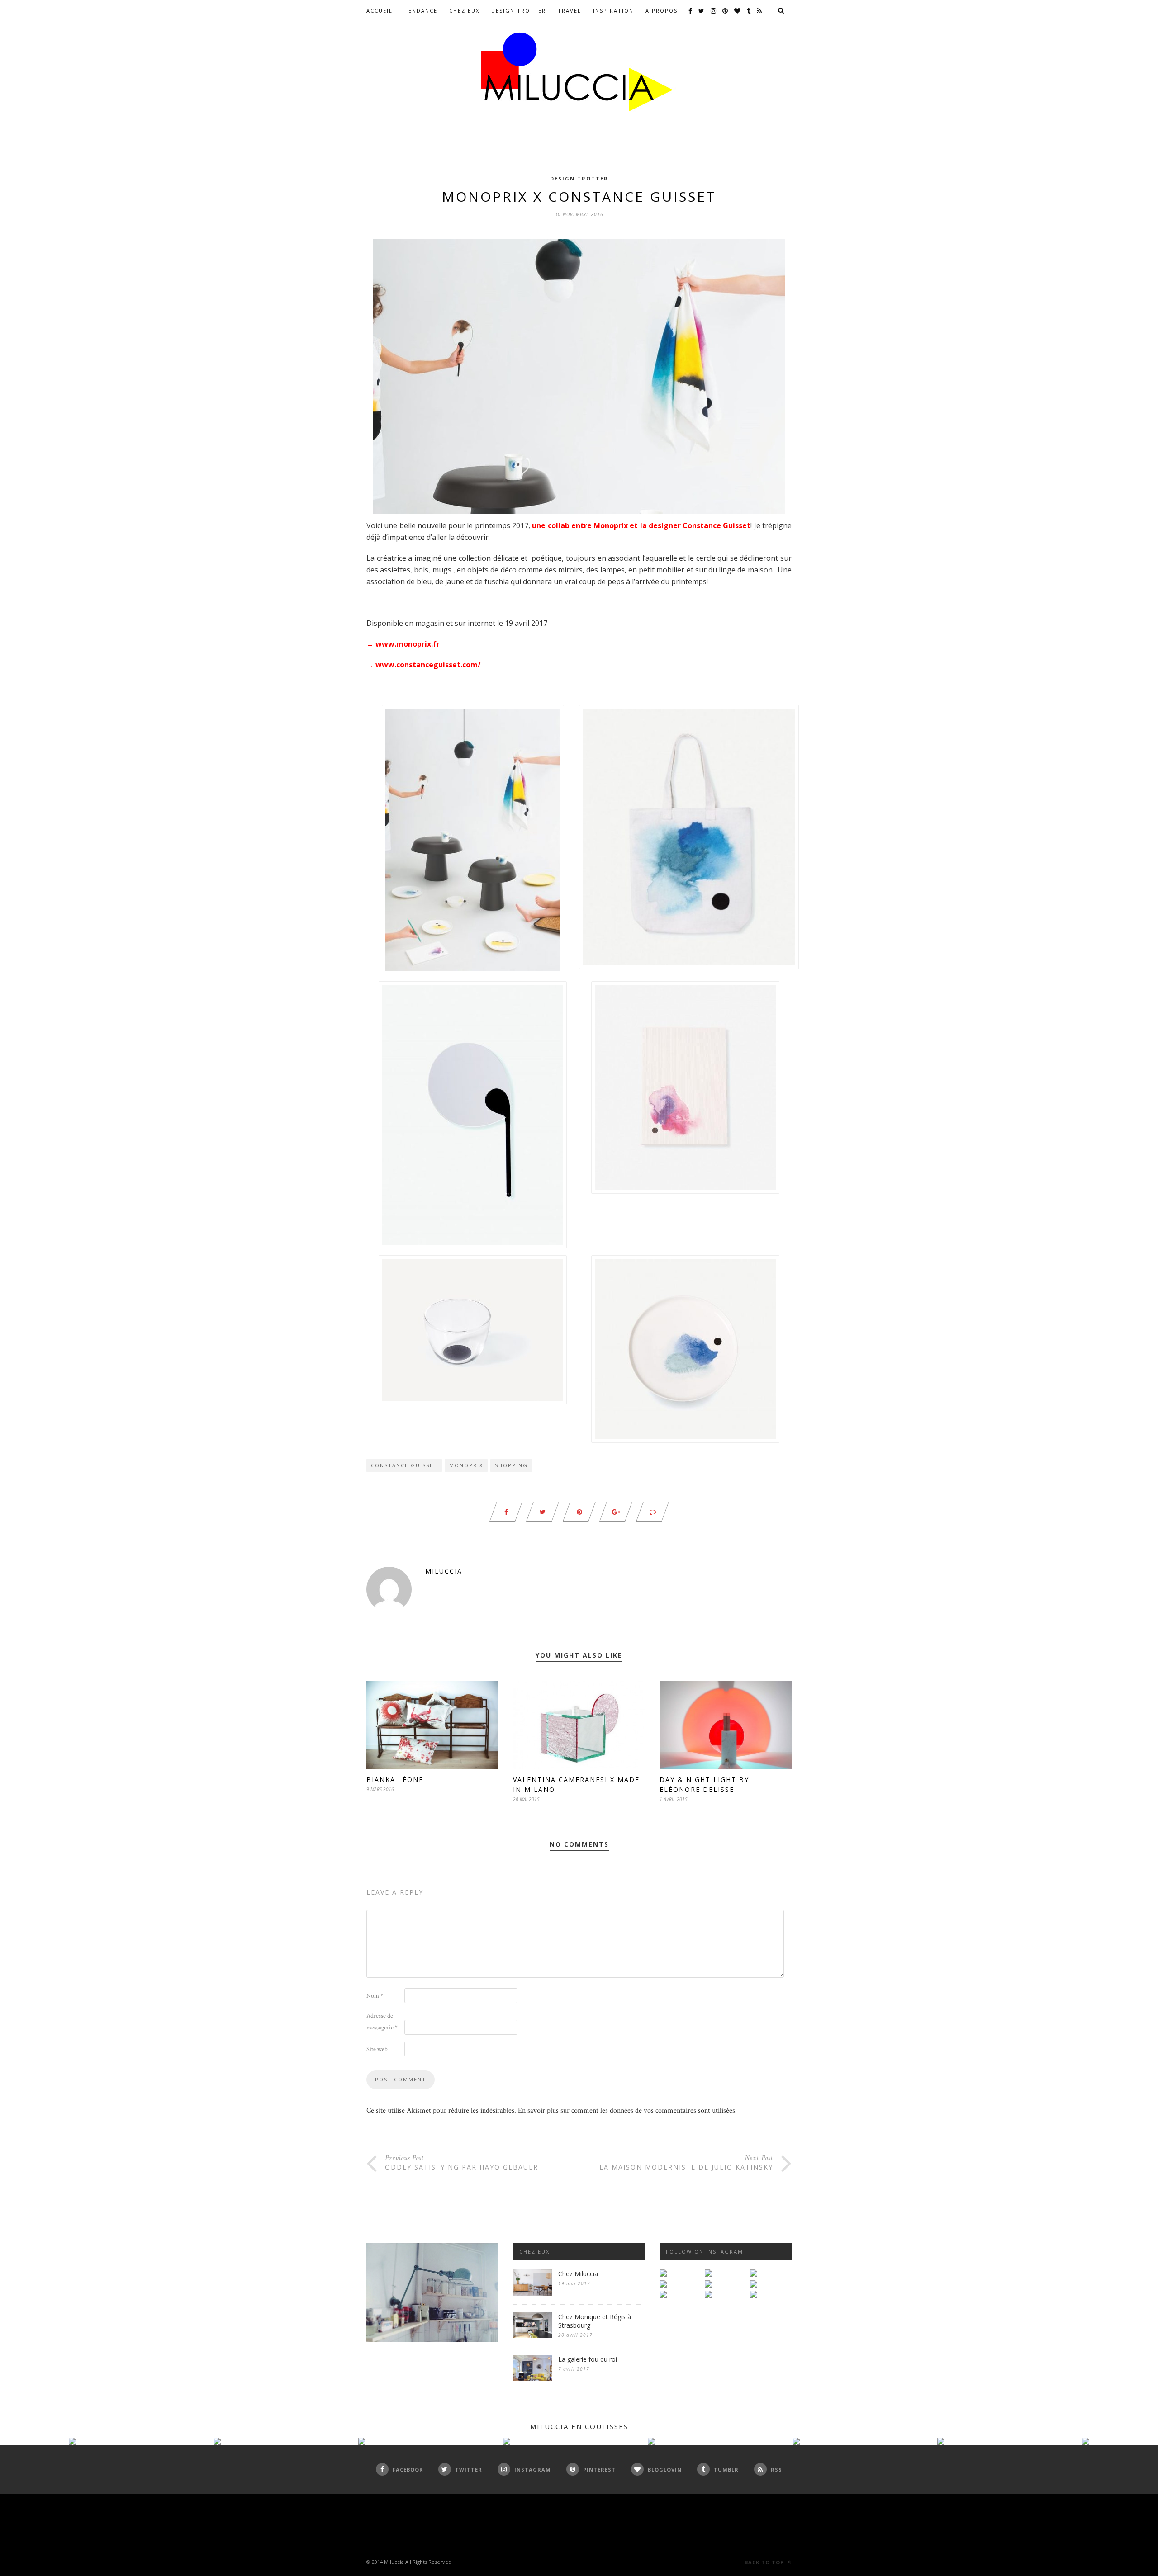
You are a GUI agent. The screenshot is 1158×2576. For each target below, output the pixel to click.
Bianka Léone (395, 1780)
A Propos (662, 11)
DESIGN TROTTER (519, 11)
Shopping (511, 1465)
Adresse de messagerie (382, 2022)
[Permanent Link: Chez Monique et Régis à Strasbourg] (532, 2336)
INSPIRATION (613, 11)
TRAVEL (570, 11)
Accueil (380, 11)
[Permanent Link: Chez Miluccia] (532, 2294)
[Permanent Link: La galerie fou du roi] (532, 2379)
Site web (377, 2049)
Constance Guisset (404, 1465)
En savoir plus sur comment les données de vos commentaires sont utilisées (626, 2110)
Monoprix (466, 1465)
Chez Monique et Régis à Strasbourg (595, 2321)
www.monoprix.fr (408, 644)
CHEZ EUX (464, 11)
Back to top (765, 2562)
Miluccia (444, 1571)
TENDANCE (421, 11)
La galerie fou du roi (588, 2359)
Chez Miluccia (578, 2274)
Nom (375, 1996)
